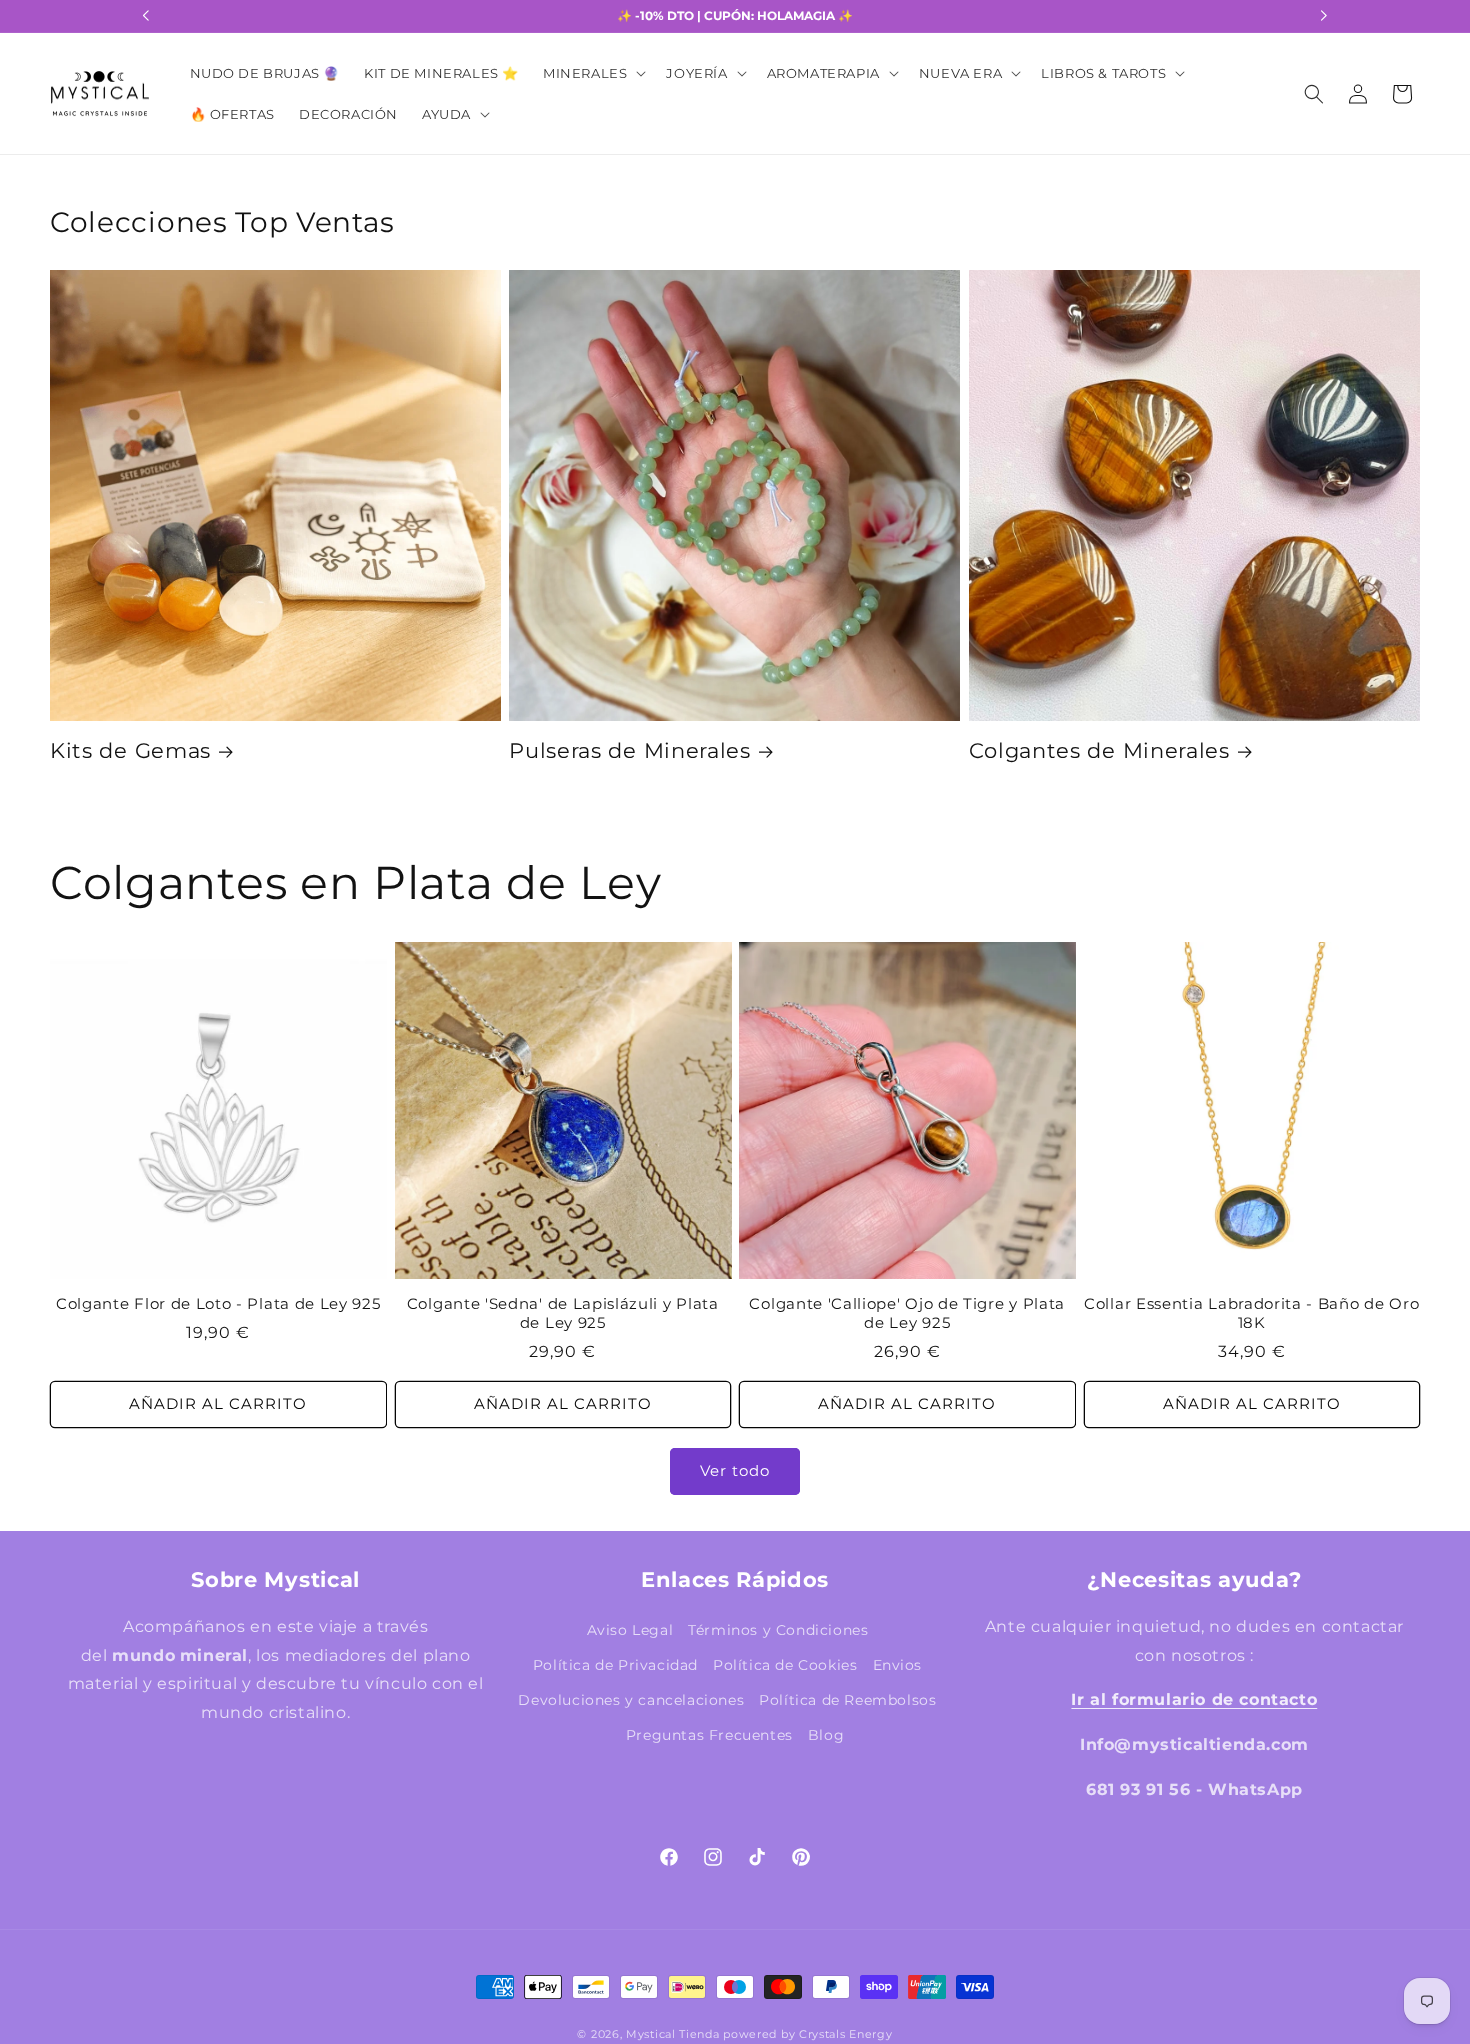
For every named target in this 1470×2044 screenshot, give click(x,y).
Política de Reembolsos (847, 1700)
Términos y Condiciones (778, 1630)
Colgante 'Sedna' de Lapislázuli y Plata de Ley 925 (563, 1313)
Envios (898, 1665)
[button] (592, 73)
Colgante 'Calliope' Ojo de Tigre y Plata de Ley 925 (907, 1313)
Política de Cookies (785, 1665)
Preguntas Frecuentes (709, 1735)
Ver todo (735, 1470)
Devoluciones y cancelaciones (631, 1700)
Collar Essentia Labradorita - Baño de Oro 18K (1251, 1313)
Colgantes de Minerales (1099, 750)
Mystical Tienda (673, 2034)
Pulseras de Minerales (630, 750)
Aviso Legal (630, 1630)
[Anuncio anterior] (146, 16)
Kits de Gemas (130, 750)
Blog (826, 1735)
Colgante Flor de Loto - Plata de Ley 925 (218, 1304)
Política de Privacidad (615, 1665)
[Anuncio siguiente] (1324, 16)
